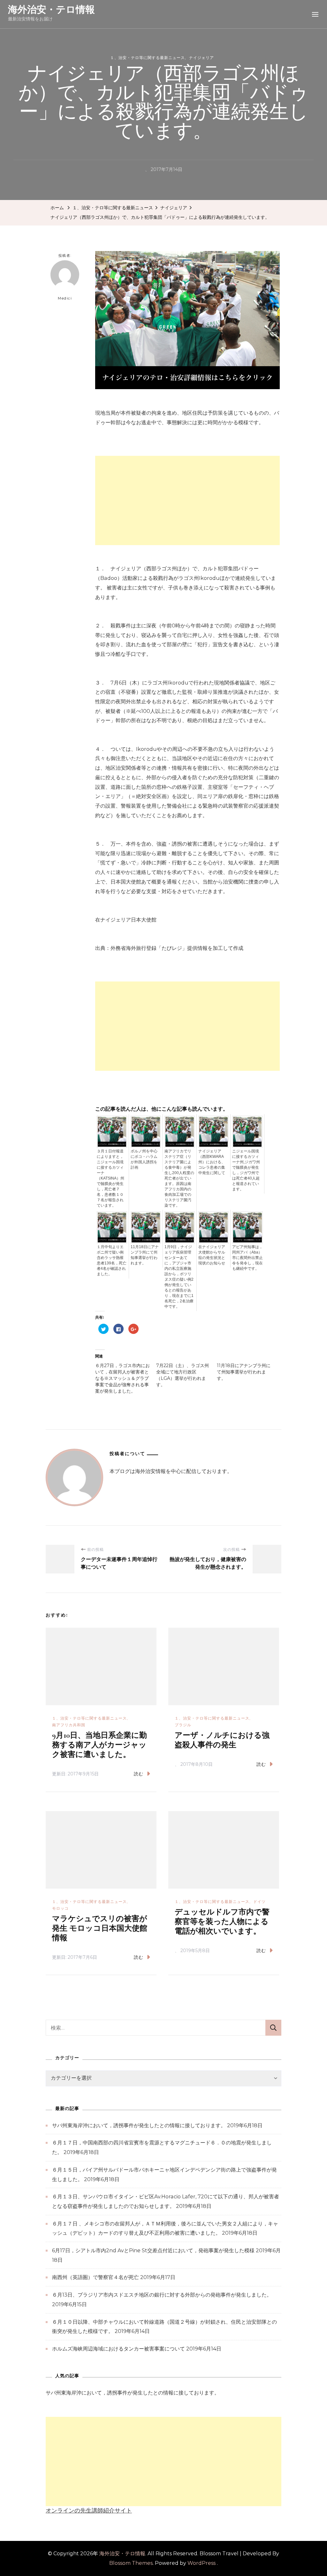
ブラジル (183, 1725)
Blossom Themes (131, 2563)
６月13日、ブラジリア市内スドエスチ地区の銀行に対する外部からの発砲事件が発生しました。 (162, 2295)
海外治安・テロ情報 (51, 9)
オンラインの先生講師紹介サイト (89, 2511)
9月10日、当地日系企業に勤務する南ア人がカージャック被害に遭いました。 (99, 1745)
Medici (65, 298)
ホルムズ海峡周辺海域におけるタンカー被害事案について (118, 2349)
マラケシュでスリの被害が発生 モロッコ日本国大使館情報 (100, 1928)
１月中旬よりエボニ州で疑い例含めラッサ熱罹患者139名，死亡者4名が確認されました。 (112, 1260)
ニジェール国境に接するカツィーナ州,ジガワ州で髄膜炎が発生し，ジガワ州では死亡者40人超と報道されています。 (246, 1170)
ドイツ (259, 1902)
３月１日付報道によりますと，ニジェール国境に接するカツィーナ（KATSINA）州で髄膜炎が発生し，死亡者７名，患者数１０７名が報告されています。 (110, 1178)
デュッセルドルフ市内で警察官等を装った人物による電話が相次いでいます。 (222, 1922)
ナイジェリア (202, 58)
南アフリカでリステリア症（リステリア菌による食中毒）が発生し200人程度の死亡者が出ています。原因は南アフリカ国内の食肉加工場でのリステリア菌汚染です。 (179, 1178)
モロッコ (60, 1908)
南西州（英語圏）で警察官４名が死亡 (95, 2277)
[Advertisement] (187, 500)
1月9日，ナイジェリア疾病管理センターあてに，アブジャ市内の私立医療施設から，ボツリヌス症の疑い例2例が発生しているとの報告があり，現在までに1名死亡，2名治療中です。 (179, 1277)
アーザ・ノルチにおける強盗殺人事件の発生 (222, 1740)
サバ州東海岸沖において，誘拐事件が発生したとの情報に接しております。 (139, 2125)
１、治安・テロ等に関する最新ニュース (148, 58)
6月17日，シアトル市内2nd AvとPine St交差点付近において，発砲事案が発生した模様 (153, 2250)
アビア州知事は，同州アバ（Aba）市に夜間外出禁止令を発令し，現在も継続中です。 (247, 1258)
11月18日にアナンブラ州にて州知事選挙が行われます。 (145, 1255)
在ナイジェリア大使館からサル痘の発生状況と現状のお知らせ (212, 1255)
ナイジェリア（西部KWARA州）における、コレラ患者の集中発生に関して (212, 1162)
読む (139, 1774)
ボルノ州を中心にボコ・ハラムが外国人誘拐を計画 (144, 1159)
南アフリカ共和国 (69, 1725)
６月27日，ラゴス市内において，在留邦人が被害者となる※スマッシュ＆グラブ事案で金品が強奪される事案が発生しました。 (122, 1378)
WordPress (202, 2563)
